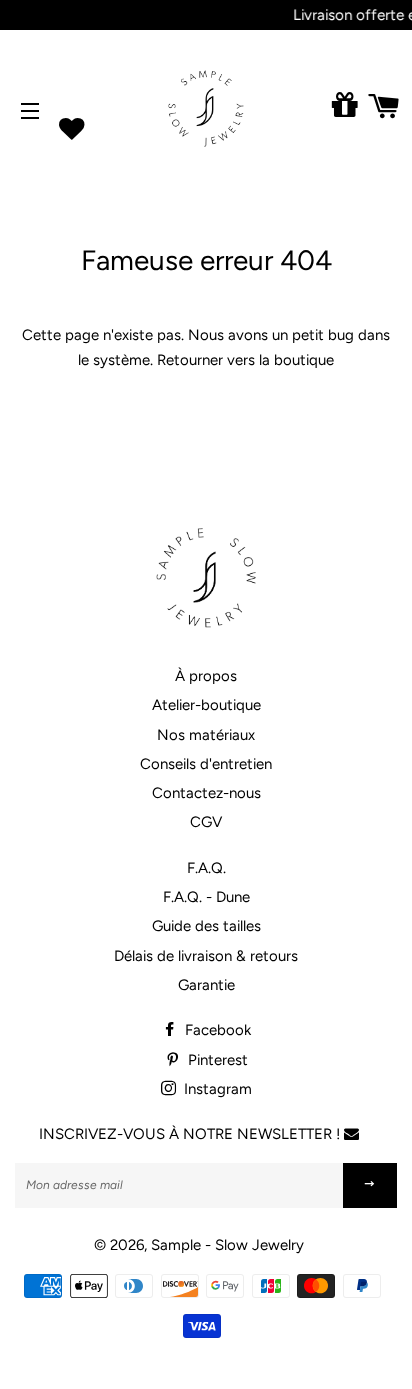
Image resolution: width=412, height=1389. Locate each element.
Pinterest (216, 1060)
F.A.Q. (206, 868)
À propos (206, 676)
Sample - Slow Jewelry (227, 1245)
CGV (206, 822)
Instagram (216, 1089)
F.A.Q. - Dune (206, 897)
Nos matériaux (206, 735)
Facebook (216, 1030)
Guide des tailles (206, 926)
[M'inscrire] (370, 1185)
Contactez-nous (206, 793)
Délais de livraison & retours (206, 956)
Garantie (206, 985)
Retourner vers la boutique (245, 360)
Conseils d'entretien (206, 764)
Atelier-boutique (206, 705)
